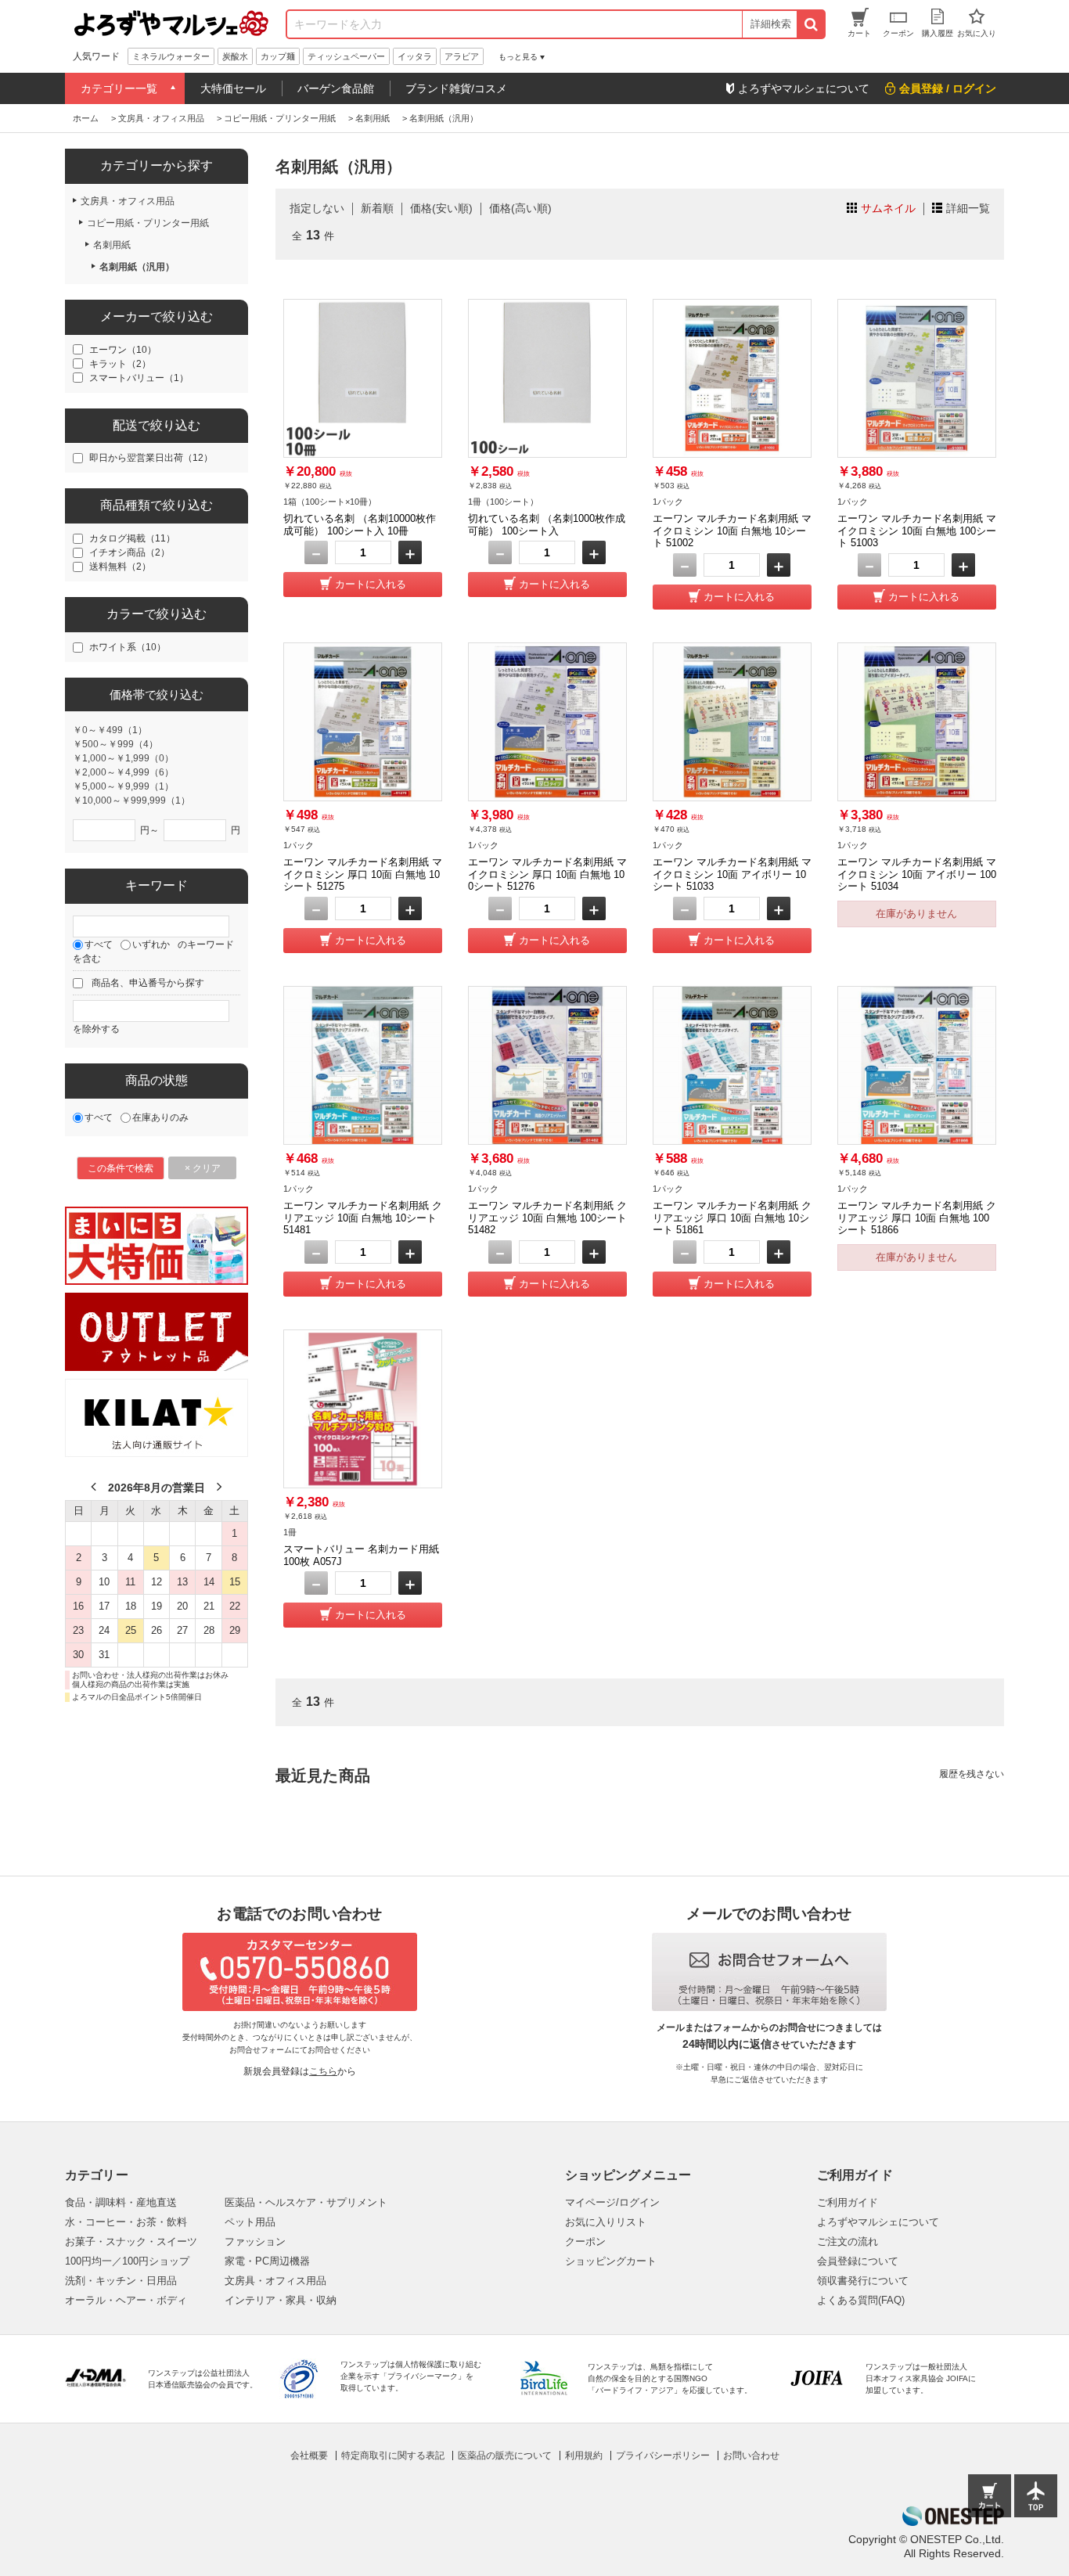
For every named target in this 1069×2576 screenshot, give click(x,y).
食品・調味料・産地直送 (121, 2202)
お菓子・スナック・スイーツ (131, 2241)
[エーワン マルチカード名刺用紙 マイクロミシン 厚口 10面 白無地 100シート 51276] (547, 722)
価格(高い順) (520, 208)
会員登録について (858, 2261)
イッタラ (415, 56)
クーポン (585, 2241)
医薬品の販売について (505, 2455)
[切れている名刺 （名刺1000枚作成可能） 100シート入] (547, 378)
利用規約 (584, 2455)
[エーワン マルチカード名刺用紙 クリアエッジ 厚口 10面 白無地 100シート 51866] (917, 1065)
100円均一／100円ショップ (127, 2261)
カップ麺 (278, 56)
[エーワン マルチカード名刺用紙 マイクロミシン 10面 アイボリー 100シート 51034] (917, 722)
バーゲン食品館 (336, 88)
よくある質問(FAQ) (861, 2300)
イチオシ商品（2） (130, 552)
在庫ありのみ (160, 1117)
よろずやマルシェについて (878, 2222)
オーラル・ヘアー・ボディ (126, 2300)
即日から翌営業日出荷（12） (151, 458)
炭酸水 (235, 56)
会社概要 (309, 2455)
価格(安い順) (441, 208)
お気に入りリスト (606, 2222)
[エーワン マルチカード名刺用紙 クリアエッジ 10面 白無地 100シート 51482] (547, 1065)
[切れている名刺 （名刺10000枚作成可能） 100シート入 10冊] (363, 378)
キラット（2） (120, 364)
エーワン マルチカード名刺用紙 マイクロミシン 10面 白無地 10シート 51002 (732, 531)
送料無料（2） (120, 567)
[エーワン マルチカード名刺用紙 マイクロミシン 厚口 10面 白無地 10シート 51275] (363, 722)
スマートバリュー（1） (139, 378)
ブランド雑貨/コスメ (456, 88)
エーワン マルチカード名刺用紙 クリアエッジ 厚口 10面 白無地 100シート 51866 (917, 1218)
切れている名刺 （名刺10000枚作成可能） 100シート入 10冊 (360, 525)
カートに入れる (371, 584)
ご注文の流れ (848, 2241)
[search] (810, 24)
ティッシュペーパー (346, 56)
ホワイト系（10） (128, 647)
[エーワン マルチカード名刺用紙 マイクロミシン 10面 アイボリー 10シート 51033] (732, 722)
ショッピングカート (611, 2261)
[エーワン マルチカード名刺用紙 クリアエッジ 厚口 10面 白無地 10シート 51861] (732, 1065)
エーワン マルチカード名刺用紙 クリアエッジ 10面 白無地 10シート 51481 (363, 1218)
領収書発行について (863, 2281)
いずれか (151, 944)
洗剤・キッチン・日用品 (121, 2281)
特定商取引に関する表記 (393, 2455)
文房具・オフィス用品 (275, 2281)
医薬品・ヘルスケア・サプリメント (306, 2202)
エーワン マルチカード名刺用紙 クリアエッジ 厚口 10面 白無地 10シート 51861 (732, 1218)
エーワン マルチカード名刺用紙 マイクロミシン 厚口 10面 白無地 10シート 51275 (363, 874)
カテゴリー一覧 (119, 88)
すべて (99, 944)
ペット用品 (250, 2222)
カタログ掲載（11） (132, 538)
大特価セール (233, 88)
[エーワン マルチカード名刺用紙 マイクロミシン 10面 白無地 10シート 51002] (732, 378)
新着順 (377, 208)
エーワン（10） (123, 350)
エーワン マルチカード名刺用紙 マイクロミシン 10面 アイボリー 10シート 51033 (732, 874)
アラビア (462, 56)
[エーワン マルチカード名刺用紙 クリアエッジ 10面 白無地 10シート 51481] (363, 1065)
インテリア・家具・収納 (281, 2300)
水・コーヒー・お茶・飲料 (126, 2222)
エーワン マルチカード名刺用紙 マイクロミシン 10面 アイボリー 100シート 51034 (917, 874)
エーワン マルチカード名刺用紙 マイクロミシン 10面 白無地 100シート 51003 (917, 531)
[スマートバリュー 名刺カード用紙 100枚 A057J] (363, 1409)
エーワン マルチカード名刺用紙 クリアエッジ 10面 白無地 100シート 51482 (547, 1218)
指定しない (317, 208)
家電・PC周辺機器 (267, 2261)
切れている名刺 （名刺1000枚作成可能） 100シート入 (547, 525)
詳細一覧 (968, 208)
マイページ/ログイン (612, 2202)
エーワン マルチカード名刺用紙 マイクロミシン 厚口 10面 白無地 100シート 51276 (547, 874)
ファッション (255, 2241)
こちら (323, 2071)
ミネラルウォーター (171, 56)
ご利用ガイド (848, 2202)
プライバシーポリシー (663, 2455)
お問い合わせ (751, 2455)
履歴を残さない (972, 1774)
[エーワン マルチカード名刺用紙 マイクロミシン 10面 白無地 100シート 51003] (917, 378)
